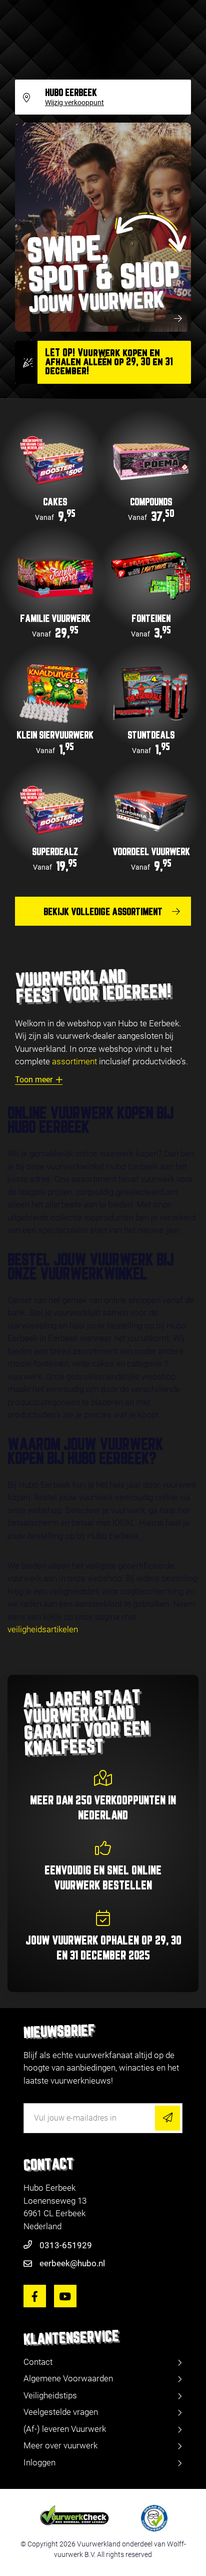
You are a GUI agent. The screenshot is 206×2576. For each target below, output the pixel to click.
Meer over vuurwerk (60, 2445)
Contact (38, 2362)
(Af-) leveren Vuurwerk (65, 2429)
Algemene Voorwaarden (68, 2378)
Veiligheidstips (50, 2395)
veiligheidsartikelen (43, 1629)
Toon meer (34, 1080)
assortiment (74, 1061)
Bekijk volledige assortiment (103, 912)
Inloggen (39, 2462)
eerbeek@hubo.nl (72, 2263)
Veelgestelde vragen (61, 2412)
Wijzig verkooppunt (74, 103)
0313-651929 (66, 2245)
